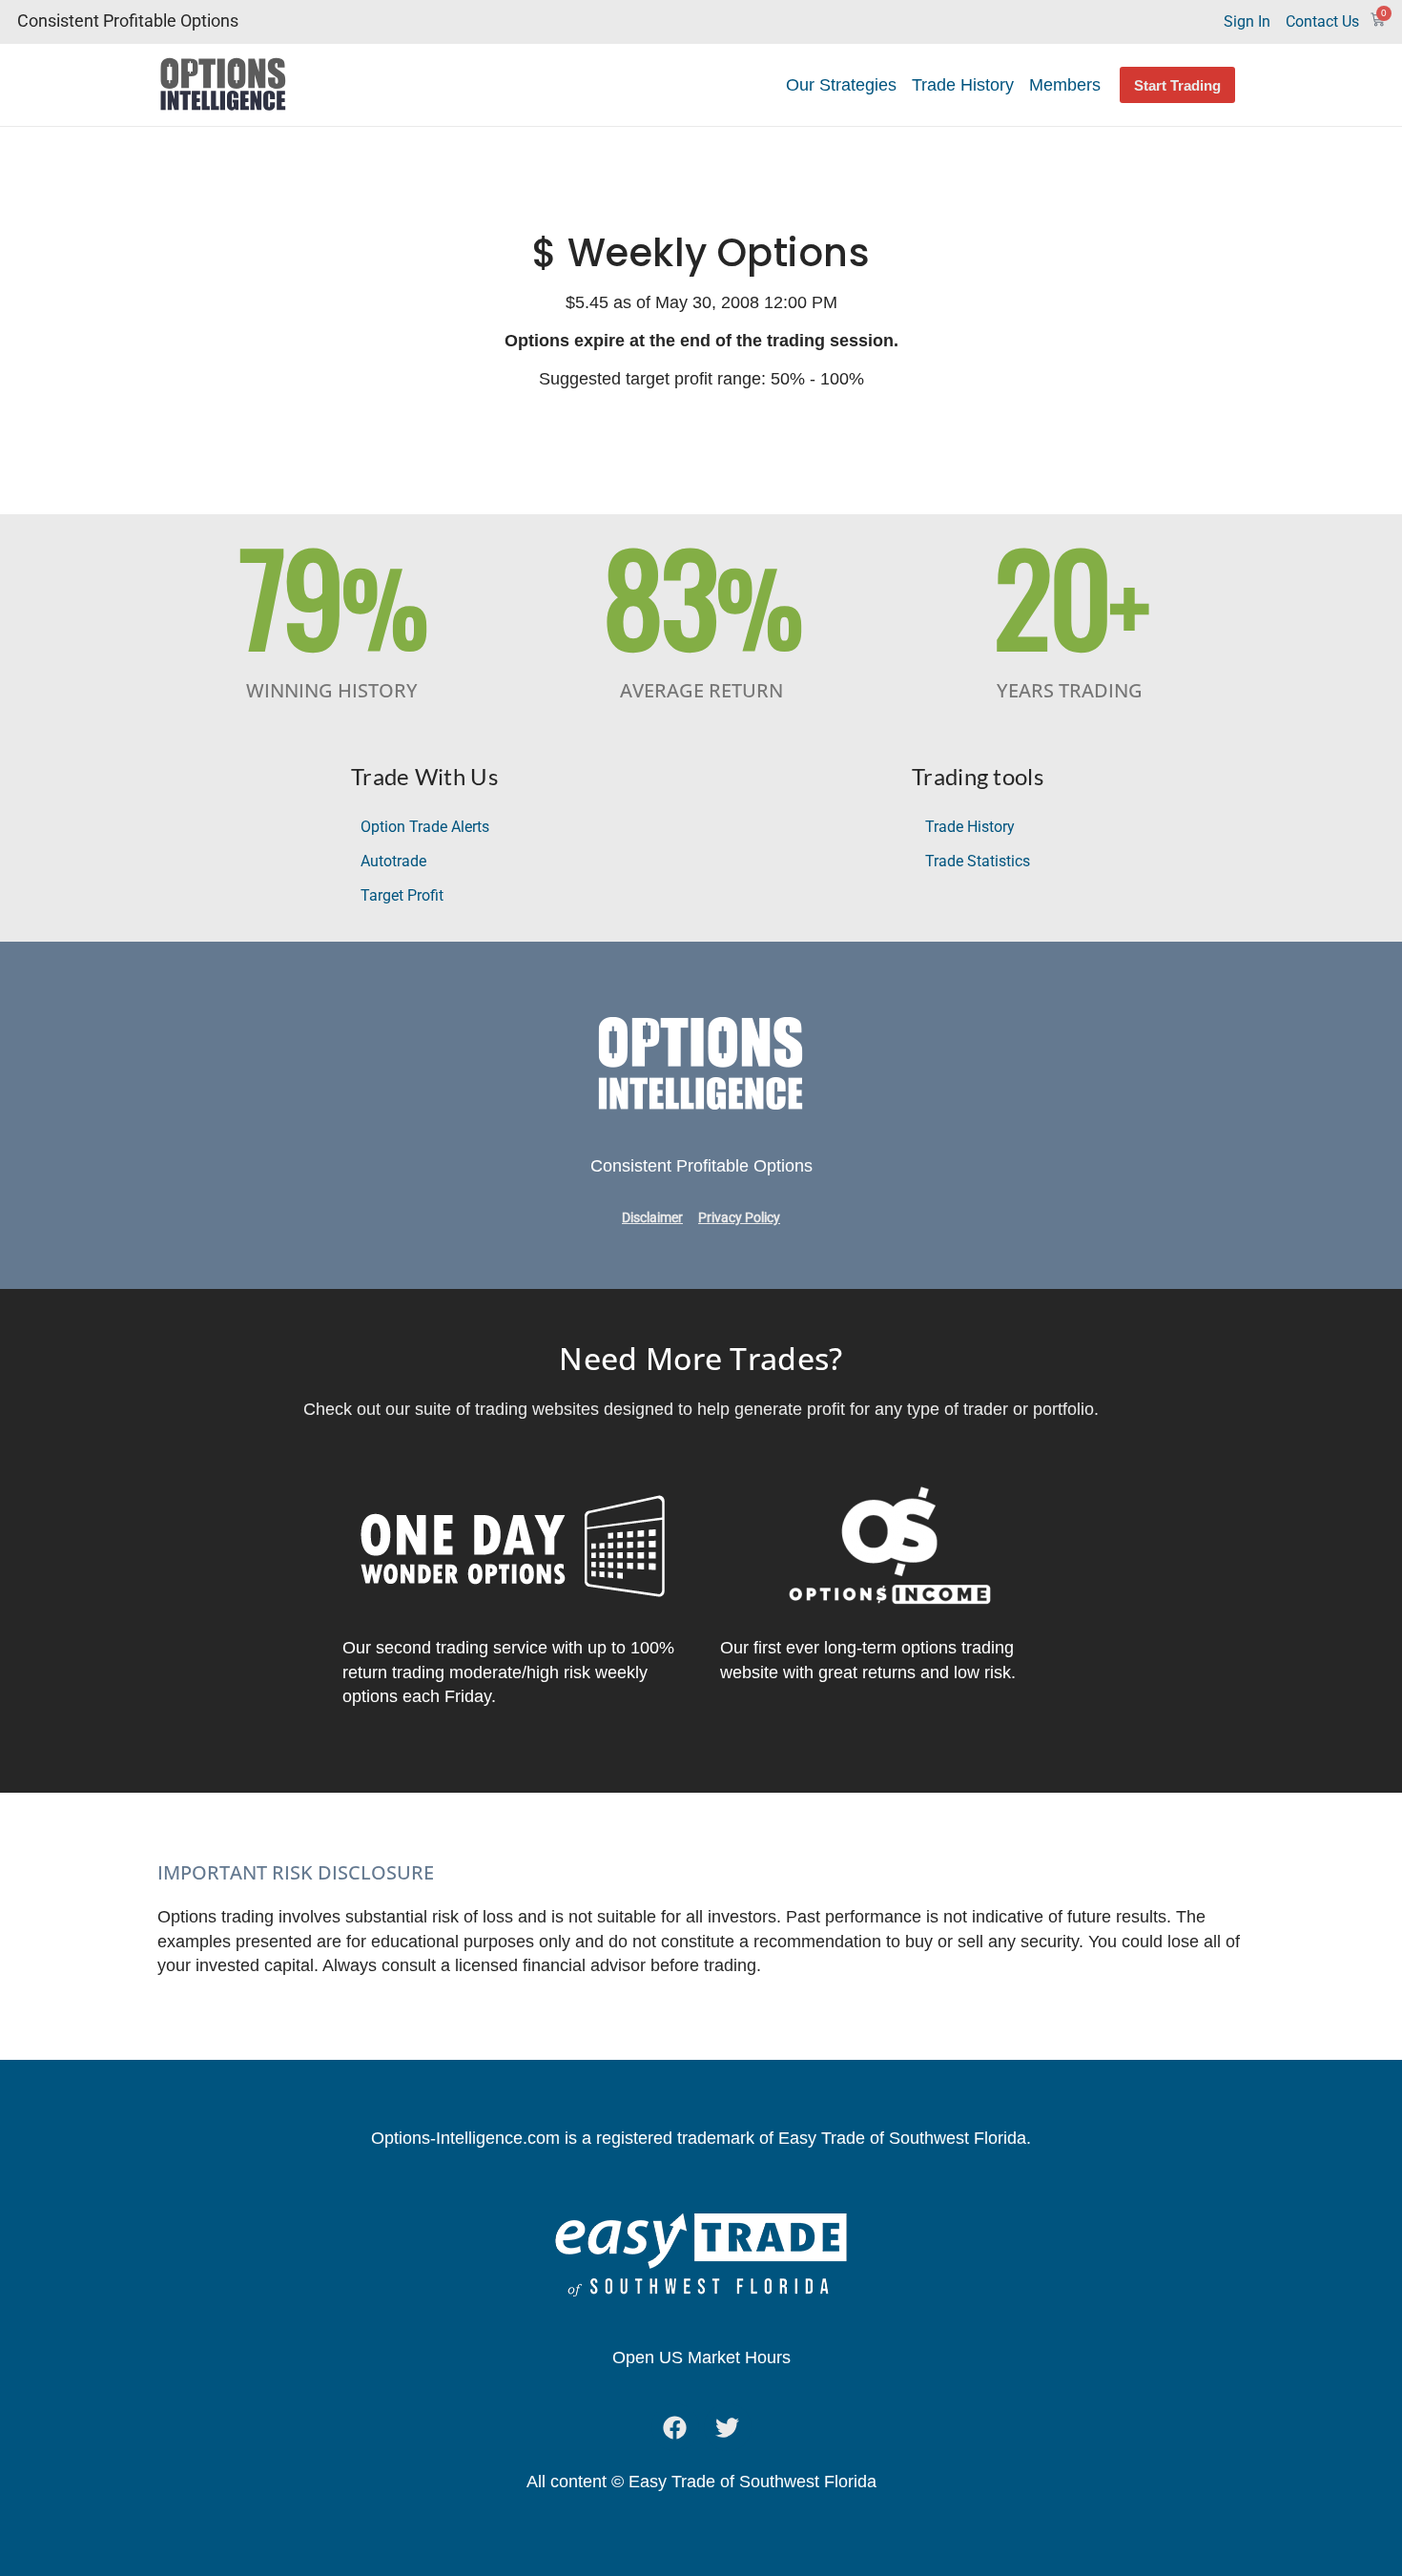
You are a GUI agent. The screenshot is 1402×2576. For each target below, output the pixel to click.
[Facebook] (675, 2427)
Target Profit (402, 895)
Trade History (963, 85)
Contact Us (1322, 21)
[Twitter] (728, 2427)
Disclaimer (652, 1218)
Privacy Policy (739, 1218)
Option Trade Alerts (425, 827)
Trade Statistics (978, 861)
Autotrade (393, 861)
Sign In (1247, 21)
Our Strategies (841, 85)
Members (1065, 85)
